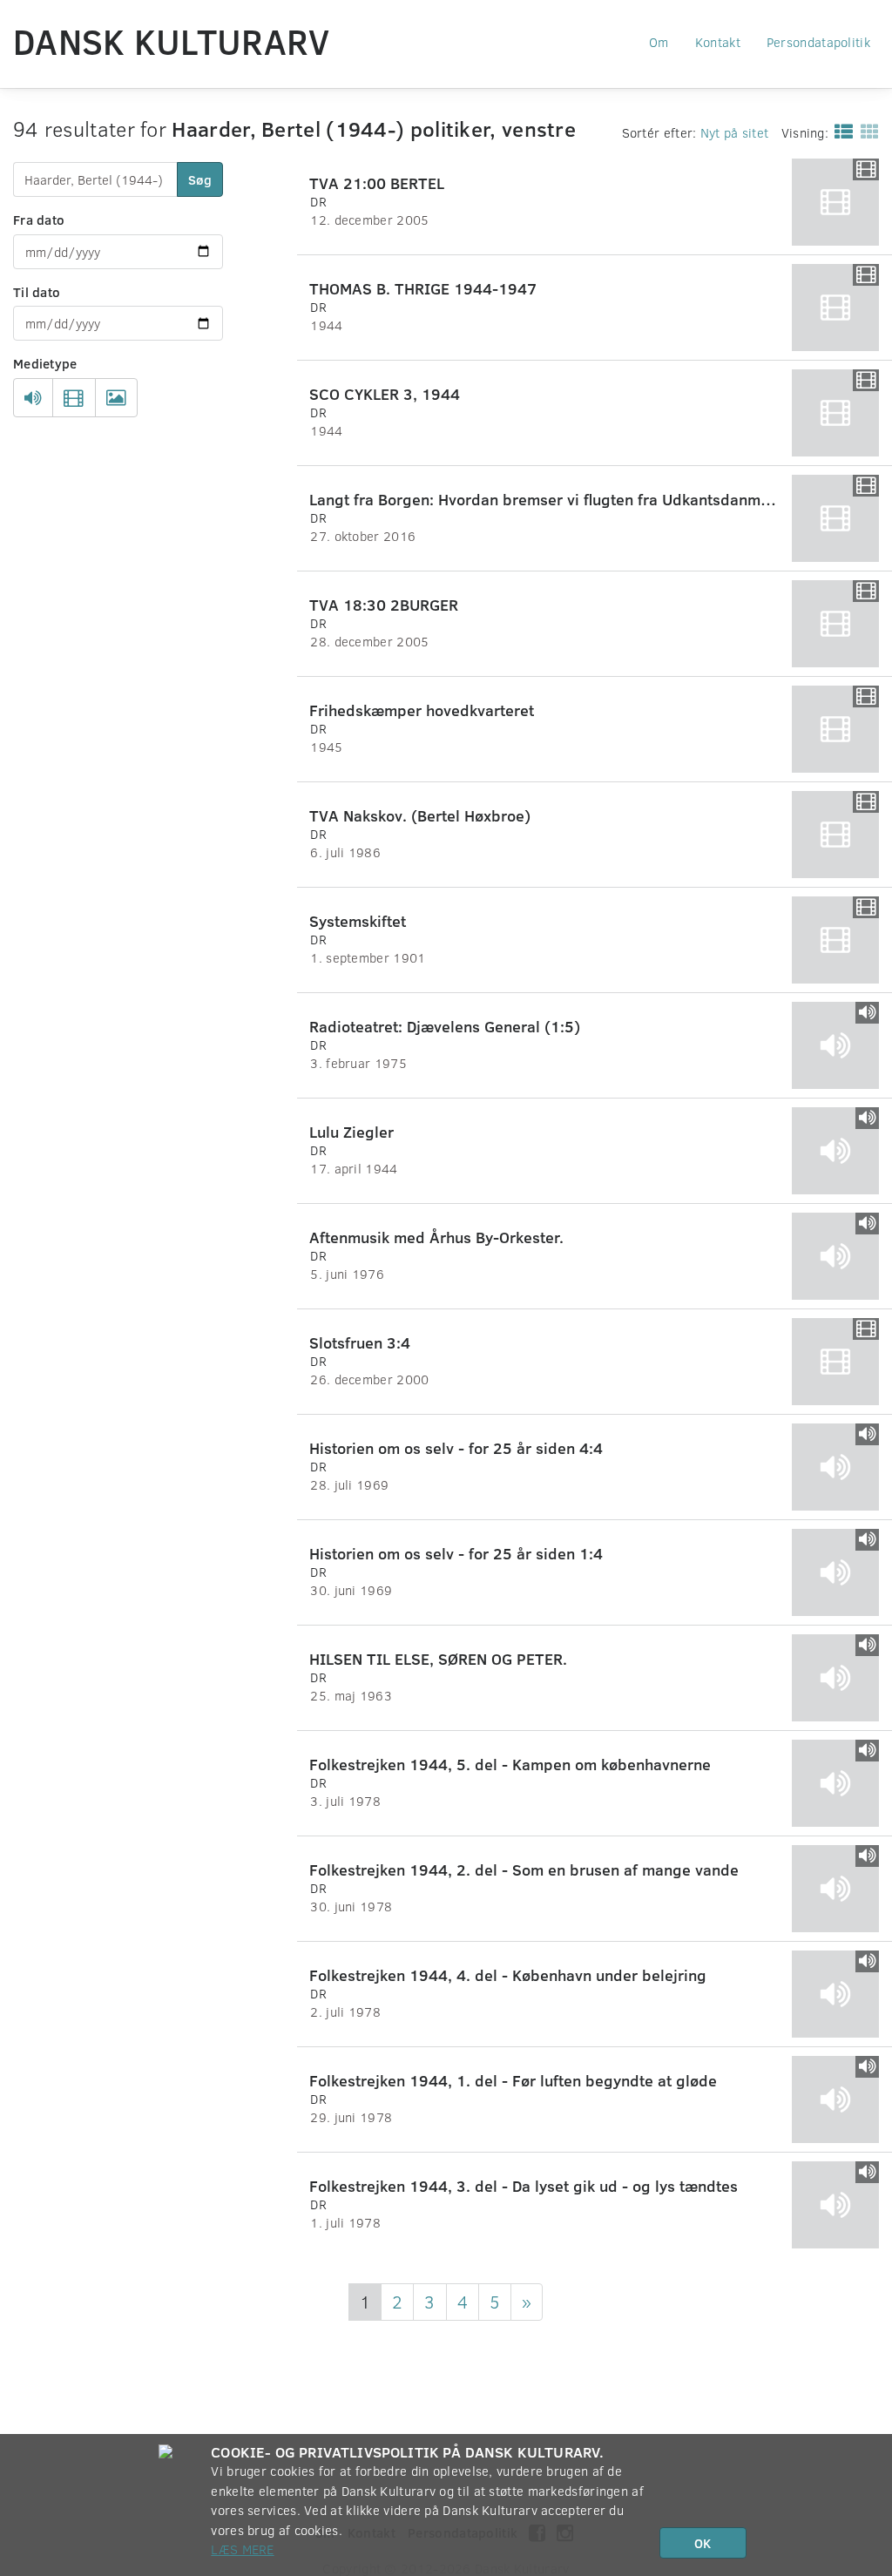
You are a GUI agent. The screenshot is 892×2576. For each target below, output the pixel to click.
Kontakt (718, 42)
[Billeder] (116, 398)
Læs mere (242, 2549)
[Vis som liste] (840, 131)
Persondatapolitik (818, 42)
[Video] (74, 398)
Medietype (45, 363)
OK (703, 2543)
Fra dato (39, 220)
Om (659, 42)
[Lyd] (33, 398)
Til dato (37, 292)
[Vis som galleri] (866, 131)
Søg (200, 179)
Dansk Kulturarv (172, 41)
